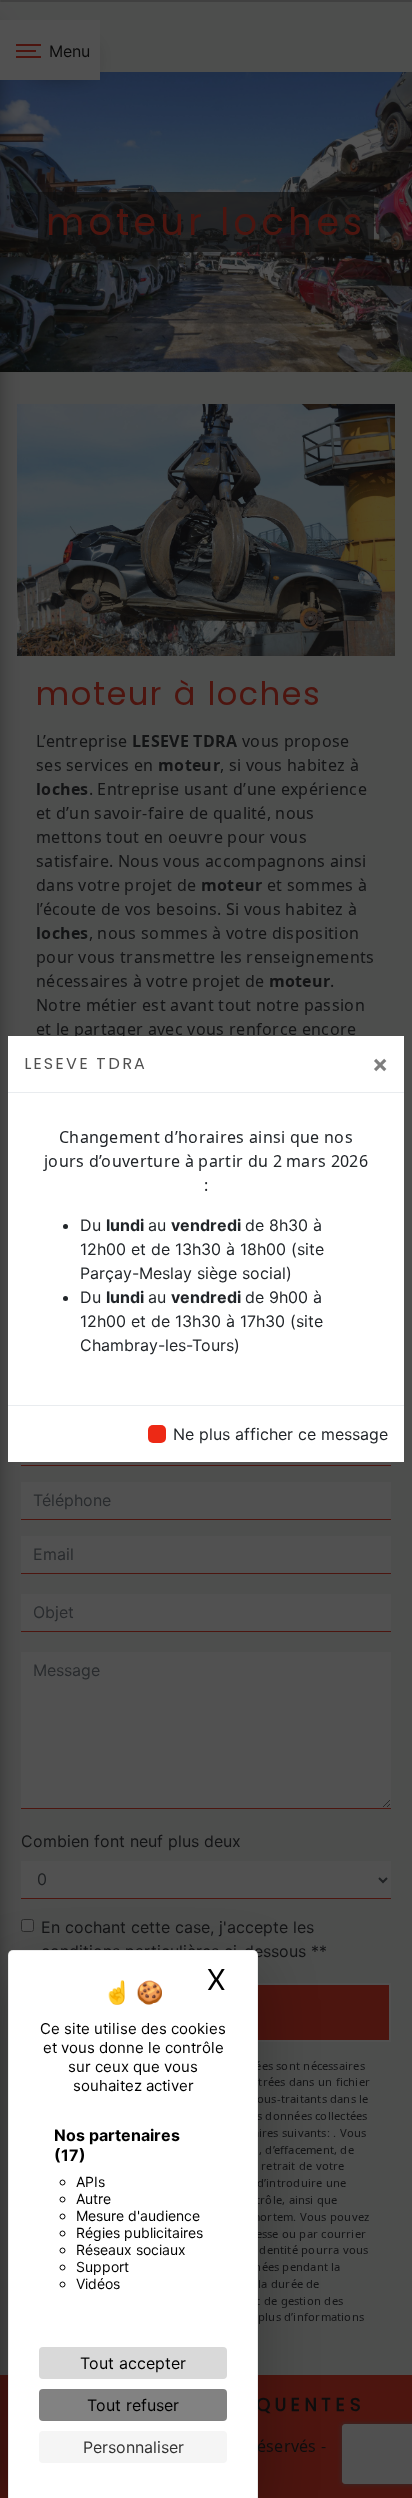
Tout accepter (133, 2363)
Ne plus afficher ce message (280, 1434)
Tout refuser (133, 2405)
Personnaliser (133, 2447)
